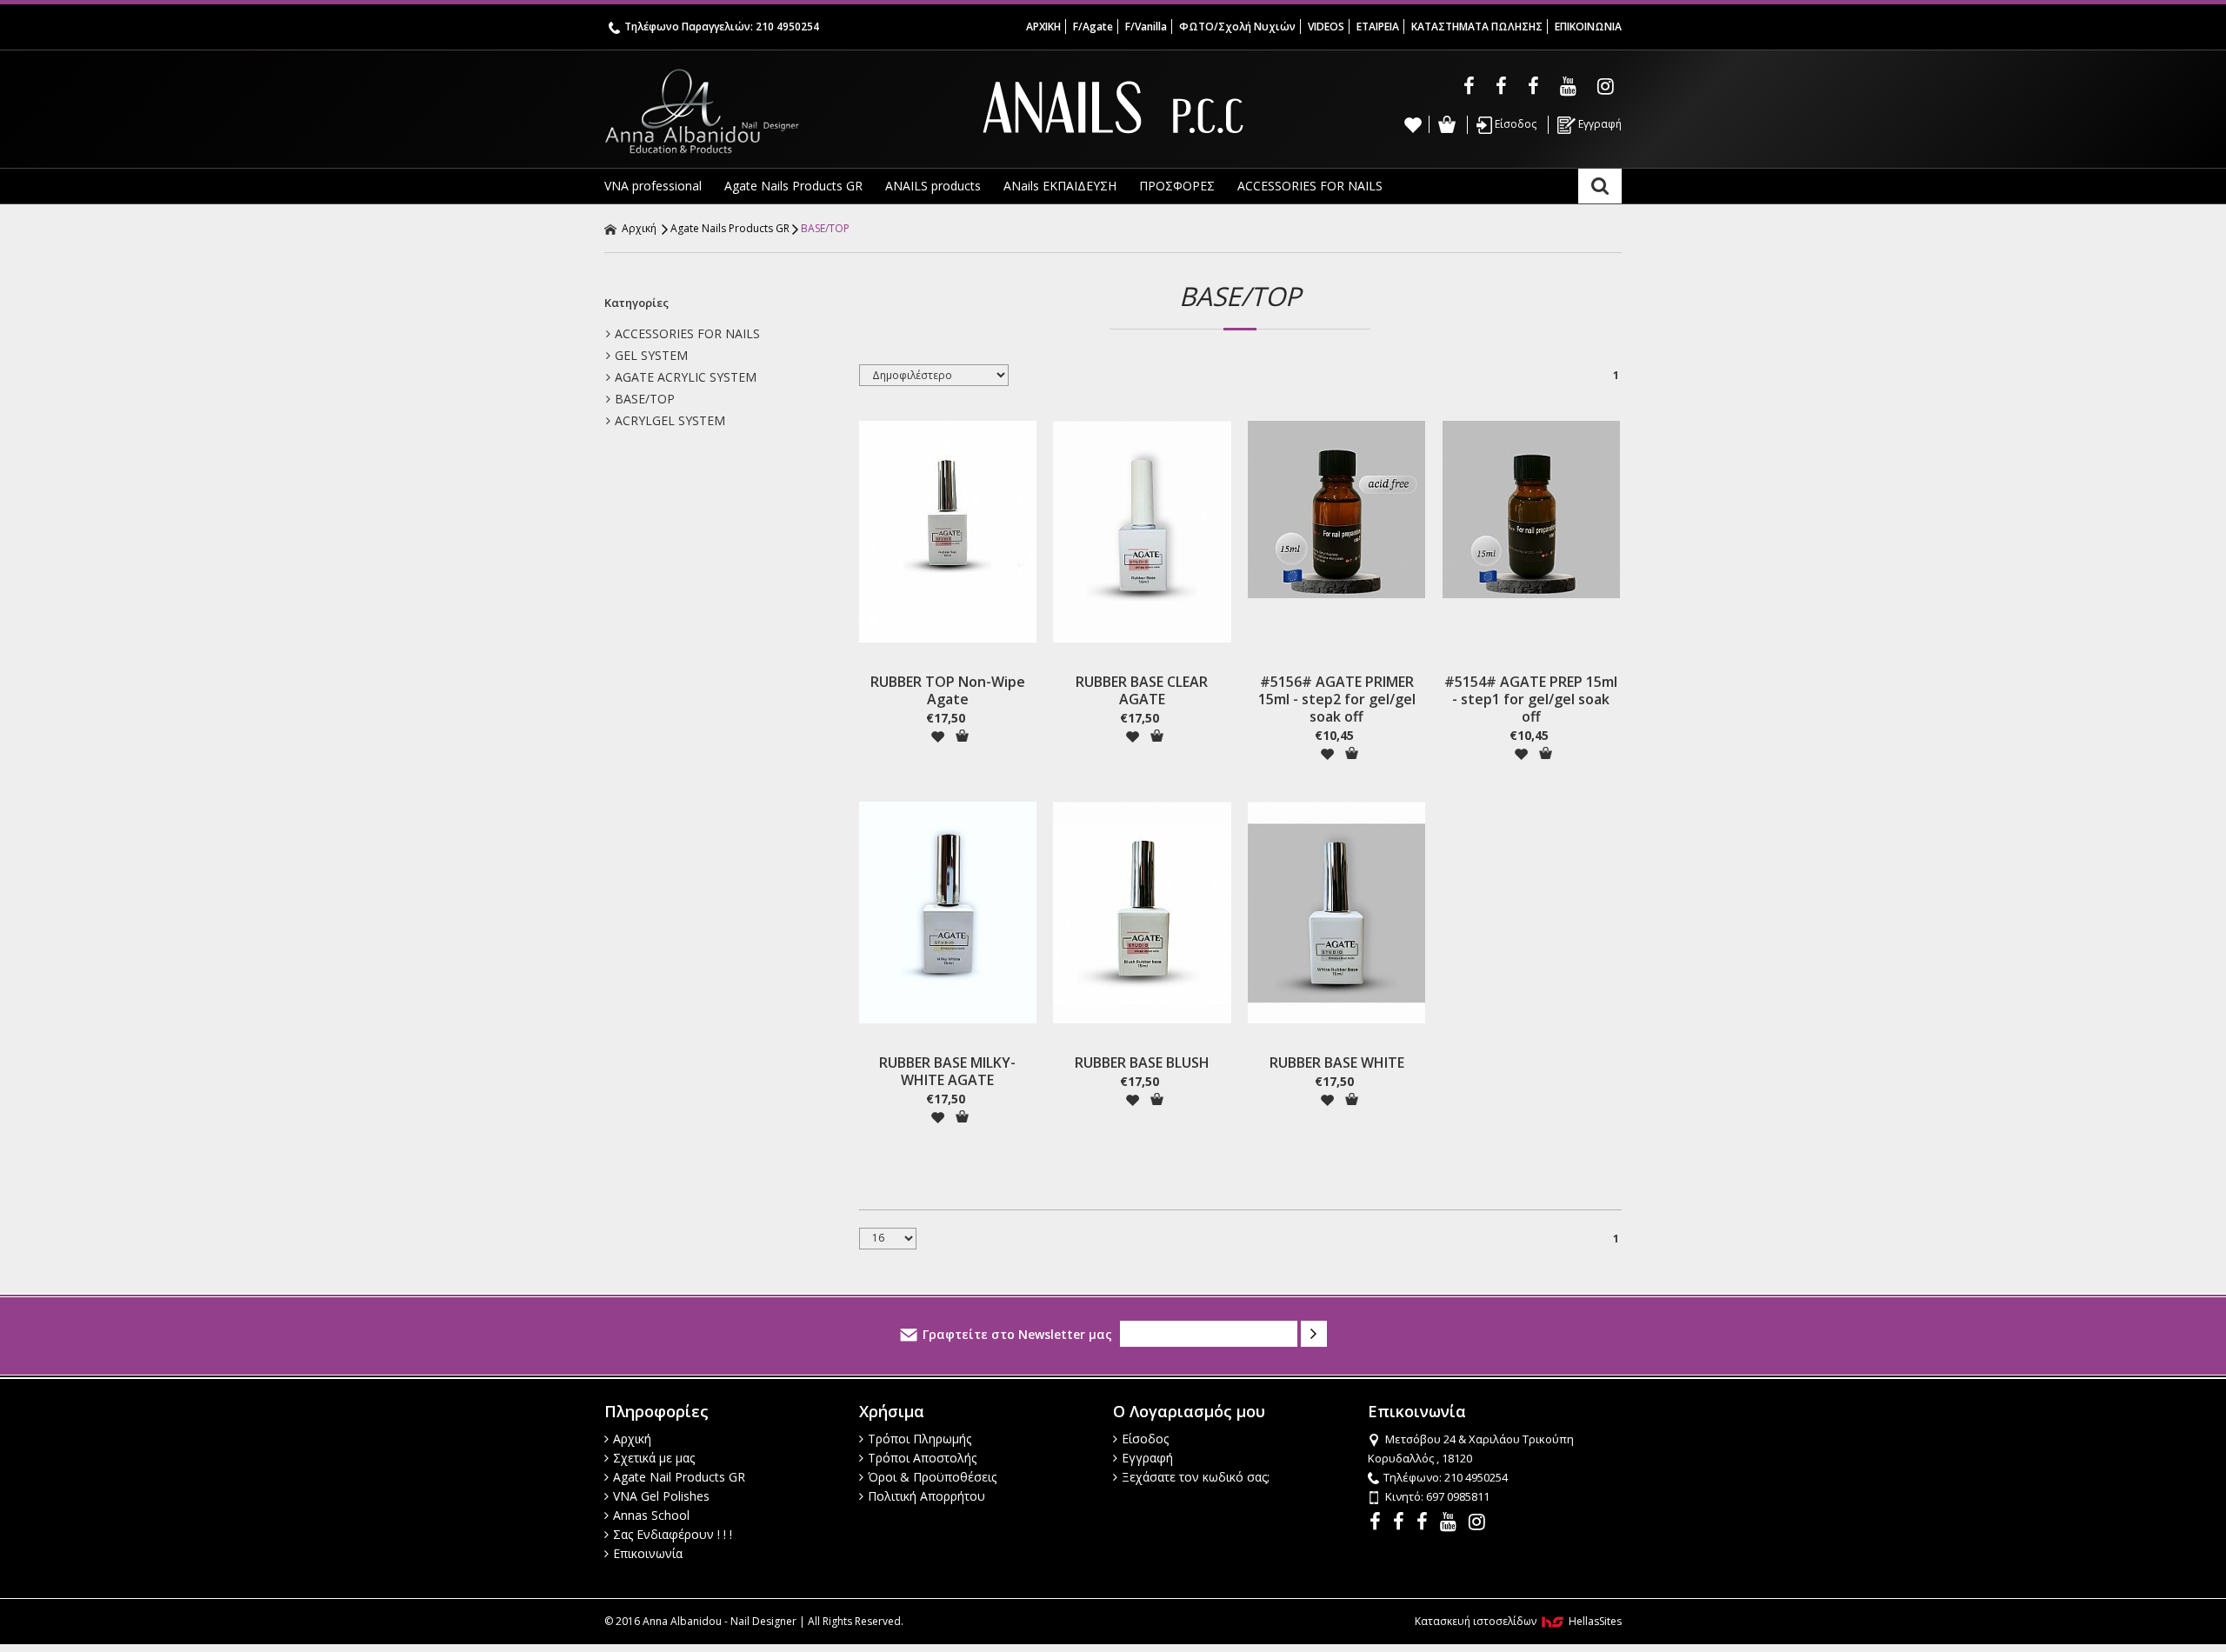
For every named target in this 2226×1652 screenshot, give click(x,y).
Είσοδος (1514, 124)
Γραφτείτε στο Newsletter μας (1017, 1334)
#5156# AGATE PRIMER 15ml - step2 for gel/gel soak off (1337, 699)
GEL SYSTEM (651, 355)
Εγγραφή (1599, 124)
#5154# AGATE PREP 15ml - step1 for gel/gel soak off (1531, 699)
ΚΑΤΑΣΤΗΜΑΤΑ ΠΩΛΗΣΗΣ (1477, 27)
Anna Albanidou (774, 111)
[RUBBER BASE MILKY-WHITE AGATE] (948, 913)
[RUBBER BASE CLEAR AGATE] (1142, 532)
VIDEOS (1326, 27)
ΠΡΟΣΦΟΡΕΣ (1177, 186)
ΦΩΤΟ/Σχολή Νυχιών (1237, 27)
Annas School (651, 1515)
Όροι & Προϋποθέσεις (932, 1477)
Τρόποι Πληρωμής (920, 1439)
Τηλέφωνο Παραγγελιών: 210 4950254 (722, 27)
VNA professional (653, 186)
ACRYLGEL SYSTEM (670, 420)
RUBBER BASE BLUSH (1142, 1062)
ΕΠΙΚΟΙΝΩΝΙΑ (1588, 27)
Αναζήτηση (1600, 186)
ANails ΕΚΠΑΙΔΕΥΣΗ (1060, 186)
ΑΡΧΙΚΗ (1043, 27)
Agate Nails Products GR (793, 186)
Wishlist (1413, 124)
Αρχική (638, 228)
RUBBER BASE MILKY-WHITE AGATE (947, 1071)
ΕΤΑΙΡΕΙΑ (1378, 27)
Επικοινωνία (648, 1553)
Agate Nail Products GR (679, 1477)
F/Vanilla (1146, 27)
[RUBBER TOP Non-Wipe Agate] (948, 532)
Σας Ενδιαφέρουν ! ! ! (673, 1534)
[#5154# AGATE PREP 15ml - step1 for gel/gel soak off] (1531, 510)
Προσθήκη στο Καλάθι (962, 736)
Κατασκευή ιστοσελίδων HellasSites (1518, 1621)
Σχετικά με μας (654, 1458)
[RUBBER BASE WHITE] (1336, 913)
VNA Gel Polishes (661, 1496)
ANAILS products (933, 186)
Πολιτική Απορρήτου (926, 1496)
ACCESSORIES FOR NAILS (1310, 186)
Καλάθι (1446, 124)
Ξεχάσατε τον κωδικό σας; (1196, 1477)
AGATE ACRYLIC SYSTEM (686, 377)
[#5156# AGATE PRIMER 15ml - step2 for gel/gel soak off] (1336, 510)
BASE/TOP (825, 228)
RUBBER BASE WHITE (1337, 1062)
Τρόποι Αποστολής (922, 1458)
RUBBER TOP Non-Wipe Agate (948, 690)
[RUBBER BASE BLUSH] (1142, 913)
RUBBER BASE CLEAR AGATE (1142, 690)
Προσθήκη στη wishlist (937, 736)
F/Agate (1093, 27)
